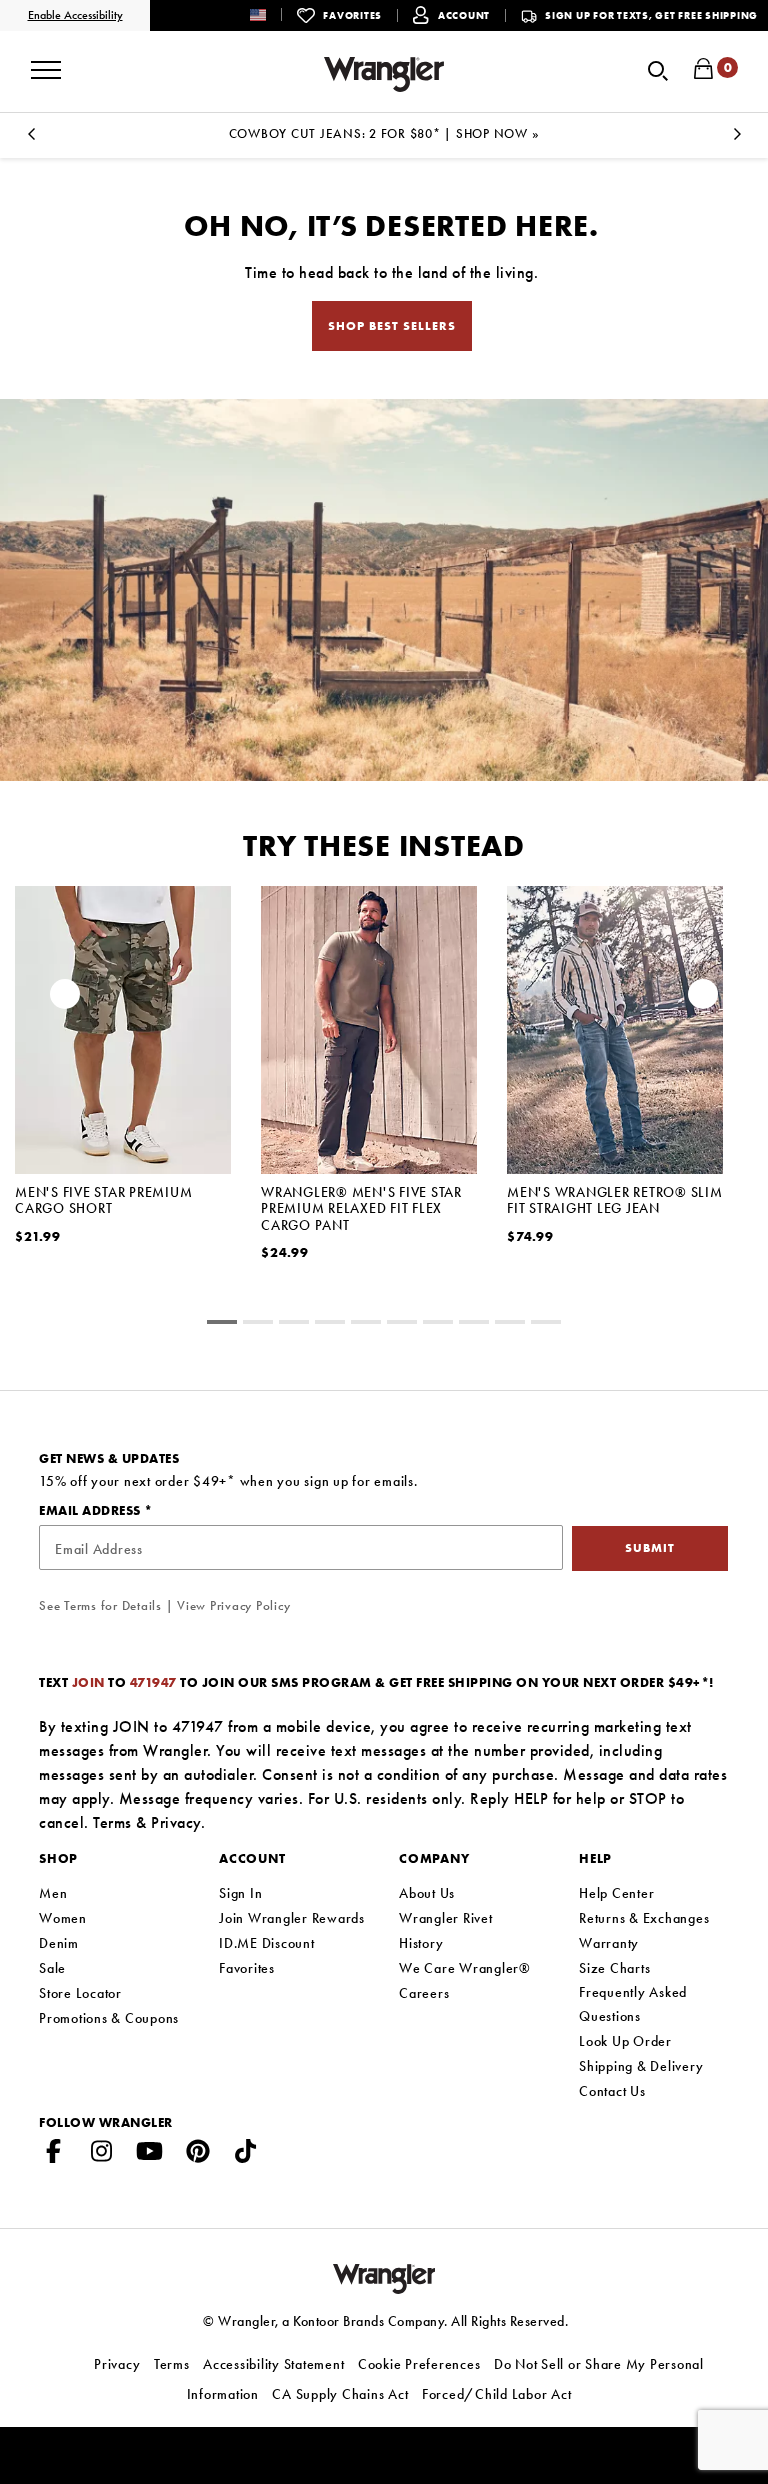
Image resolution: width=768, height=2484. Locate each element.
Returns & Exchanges (644, 1918)
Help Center (616, 1893)
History (421, 1943)
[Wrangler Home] (384, 74)
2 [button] (294, 1325)
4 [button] (366, 1325)
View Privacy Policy (233, 1605)
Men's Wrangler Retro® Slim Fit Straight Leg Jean (615, 1200)
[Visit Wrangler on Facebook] (54, 2155)
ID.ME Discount (267, 1943)
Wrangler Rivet (446, 1918)
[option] (123, 1091)
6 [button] (438, 1325)
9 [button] (546, 1325)
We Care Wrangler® (465, 1968)
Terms (112, 1822)
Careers (424, 1993)
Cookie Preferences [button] (419, 2364)
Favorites (247, 1968)
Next (737, 139)
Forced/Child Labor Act (497, 2394)
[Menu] (46, 63)
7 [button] (474, 1325)
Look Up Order (625, 2041)
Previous (31, 139)
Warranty (609, 1943)
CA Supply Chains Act (340, 2394)
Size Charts (614, 1968)
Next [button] (703, 999)
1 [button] (258, 1325)
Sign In (240, 1893)
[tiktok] (246, 2155)
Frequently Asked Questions (633, 2004)
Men (53, 1893)
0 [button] (222, 1325)
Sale (52, 1968)
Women (63, 1918)
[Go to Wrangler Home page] (384, 2276)
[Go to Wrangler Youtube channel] (150, 2155)
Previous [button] (65, 999)
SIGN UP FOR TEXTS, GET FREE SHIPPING (651, 15)
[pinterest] (198, 2155)
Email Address (91, 1510)
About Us (427, 1893)
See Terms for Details (100, 1605)
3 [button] (330, 1325)
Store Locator (80, 1993)
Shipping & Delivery (641, 2066)
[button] (273, 14)
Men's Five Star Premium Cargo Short (103, 1200)
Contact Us (612, 2091)
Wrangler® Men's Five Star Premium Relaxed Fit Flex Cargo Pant (361, 1208)
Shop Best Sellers (392, 326)
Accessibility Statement (273, 2364)
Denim (59, 1943)
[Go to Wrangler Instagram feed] (102, 2155)
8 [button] (510, 1325)
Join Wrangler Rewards (292, 1918)
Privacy (176, 1822)
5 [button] (402, 1325)
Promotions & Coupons (109, 2018)
